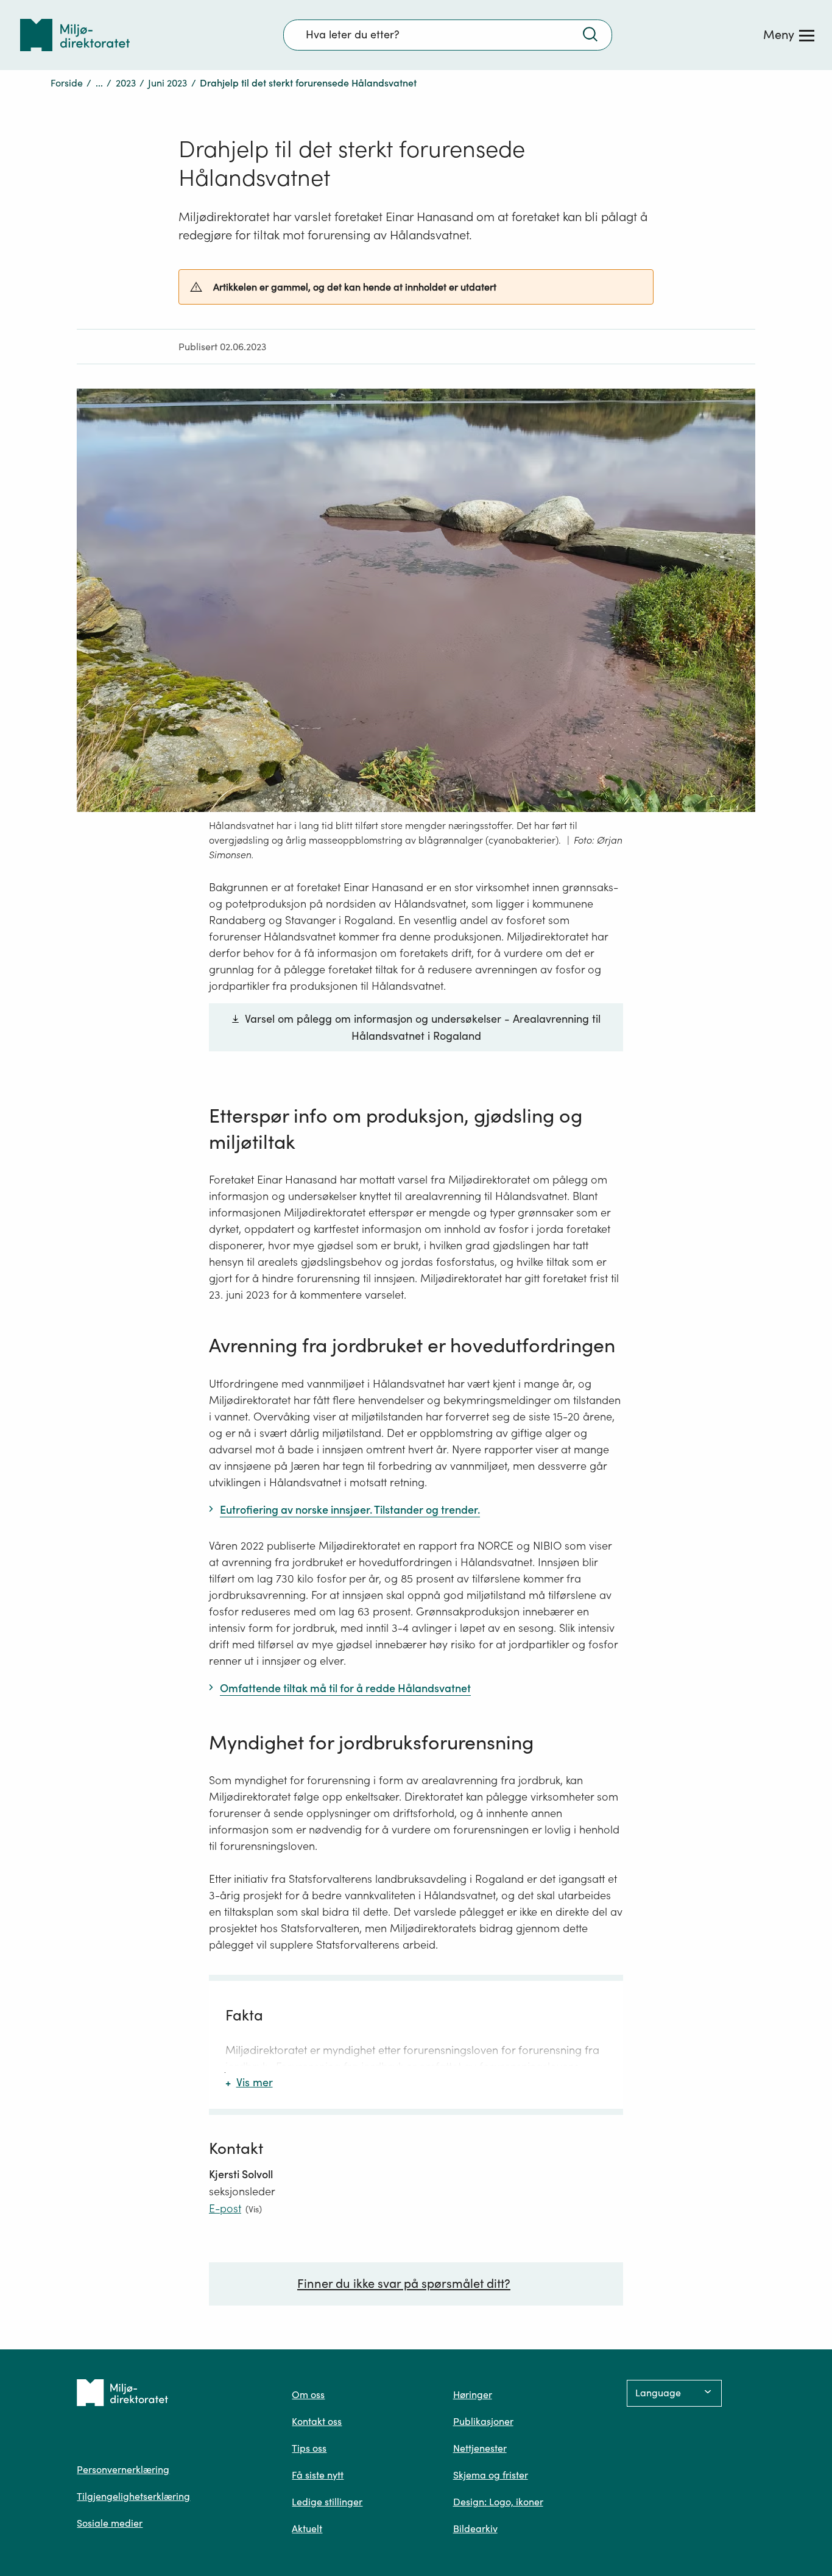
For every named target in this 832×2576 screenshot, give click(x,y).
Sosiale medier (110, 2523)
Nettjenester (480, 2448)
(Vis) (254, 2209)
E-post (225, 2208)
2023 (126, 83)
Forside (67, 83)
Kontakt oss (317, 2421)
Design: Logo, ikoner (498, 2502)
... (99, 83)
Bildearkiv (475, 2528)
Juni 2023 (167, 83)
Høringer (473, 2394)
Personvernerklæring (123, 2469)
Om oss (308, 2394)
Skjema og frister (491, 2475)
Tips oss (309, 2448)
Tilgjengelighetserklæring (133, 2496)
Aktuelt (307, 2528)
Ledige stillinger (327, 2502)
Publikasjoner (483, 2421)
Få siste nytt (318, 2475)
